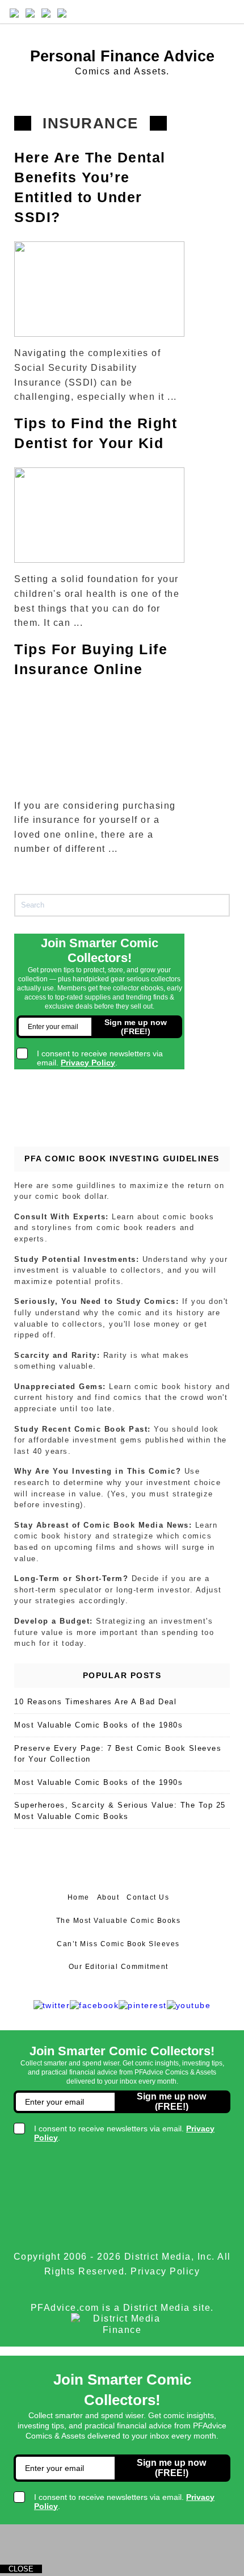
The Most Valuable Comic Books (119, 1921)
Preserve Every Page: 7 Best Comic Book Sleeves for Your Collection (118, 1754)
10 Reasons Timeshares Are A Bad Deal (95, 1702)
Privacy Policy (165, 2271)
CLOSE (21, 2569)
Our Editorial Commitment (119, 1967)
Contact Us (148, 1897)
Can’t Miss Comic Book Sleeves (118, 1944)
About (108, 1897)
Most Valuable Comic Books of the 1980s (98, 1725)
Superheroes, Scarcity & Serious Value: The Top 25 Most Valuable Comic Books (120, 1811)
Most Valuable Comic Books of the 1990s (98, 1782)
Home (79, 1897)
